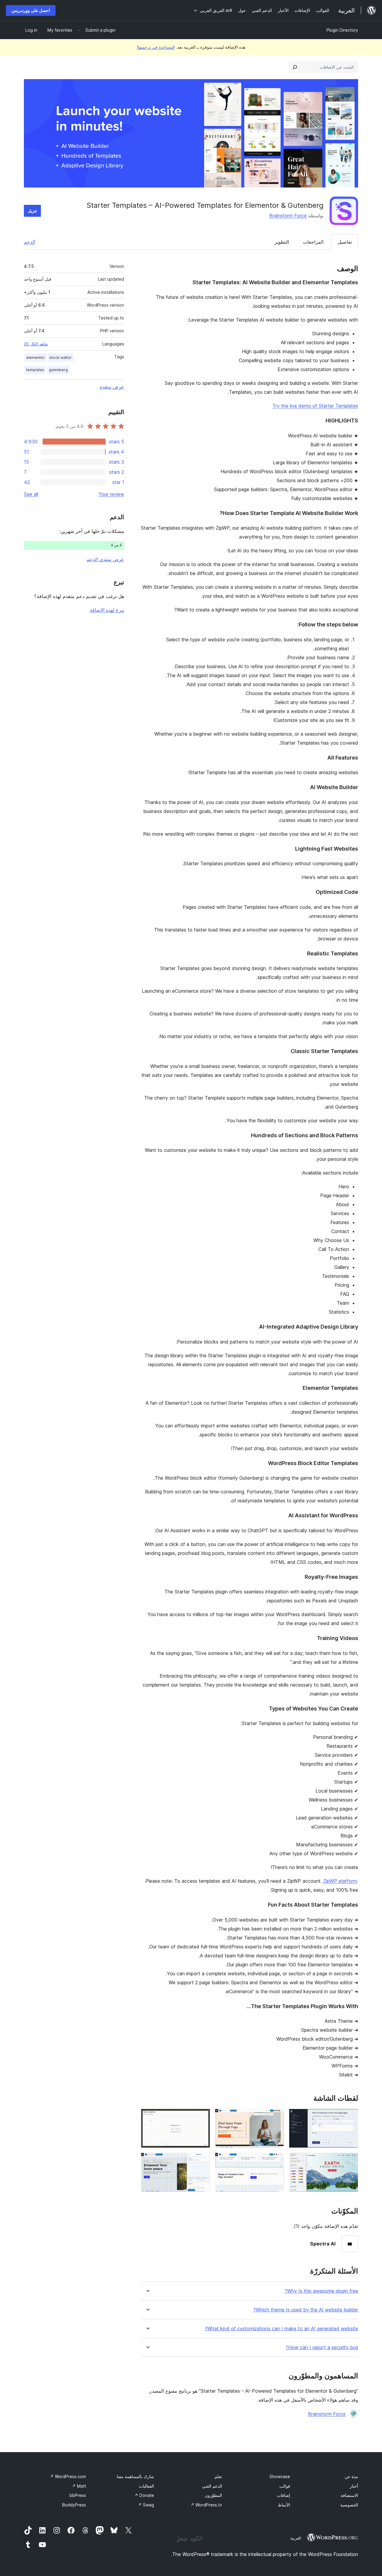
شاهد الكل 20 (36, 344)
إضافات (284, 2495)
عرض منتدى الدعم (105, 559)
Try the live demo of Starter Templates (315, 406)
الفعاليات (146, 2486)
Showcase (280, 2476)
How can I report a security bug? (322, 2347)
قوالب (285, 2486)
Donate (144, 2495)
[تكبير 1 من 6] (350, 2117)
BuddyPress (74, 2505)
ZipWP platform (340, 1881)
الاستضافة (349, 2495)
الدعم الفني (212, 2486)
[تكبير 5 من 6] (276, 2161)
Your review (111, 494)
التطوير (282, 242)
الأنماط (284, 2505)
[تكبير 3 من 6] (202, 2117)
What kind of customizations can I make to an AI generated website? (281, 2329)
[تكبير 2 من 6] (276, 2117)
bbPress (78, 2495)
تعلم (218, 2476)
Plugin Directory (342, 30)
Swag (146, 2505)
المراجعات (313, 242)
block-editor (61, 358)
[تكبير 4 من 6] (350, 2161)
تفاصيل (345, 242)
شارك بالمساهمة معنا (135, 2476)
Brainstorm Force (288, 216)
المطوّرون (213, 2495)
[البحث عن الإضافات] (295, 67)
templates (35, 370)
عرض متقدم (112, 387)
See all (31, 494)
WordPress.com (68, 2476)
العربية (296, 2538)
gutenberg (58, 370)
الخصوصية (349, 2505)
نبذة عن (351, 2476)
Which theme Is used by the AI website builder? (306, 2310)
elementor (36, 358)
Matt (79, 2486)
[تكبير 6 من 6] (202, 2161)
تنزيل (32, 211)
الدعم (30, 242)
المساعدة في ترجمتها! (156, 47)
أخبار (354, 2486)
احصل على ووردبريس (31, 10)
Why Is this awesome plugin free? (321, 2291)
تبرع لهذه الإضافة (107, 610)
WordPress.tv (206, 2505)
